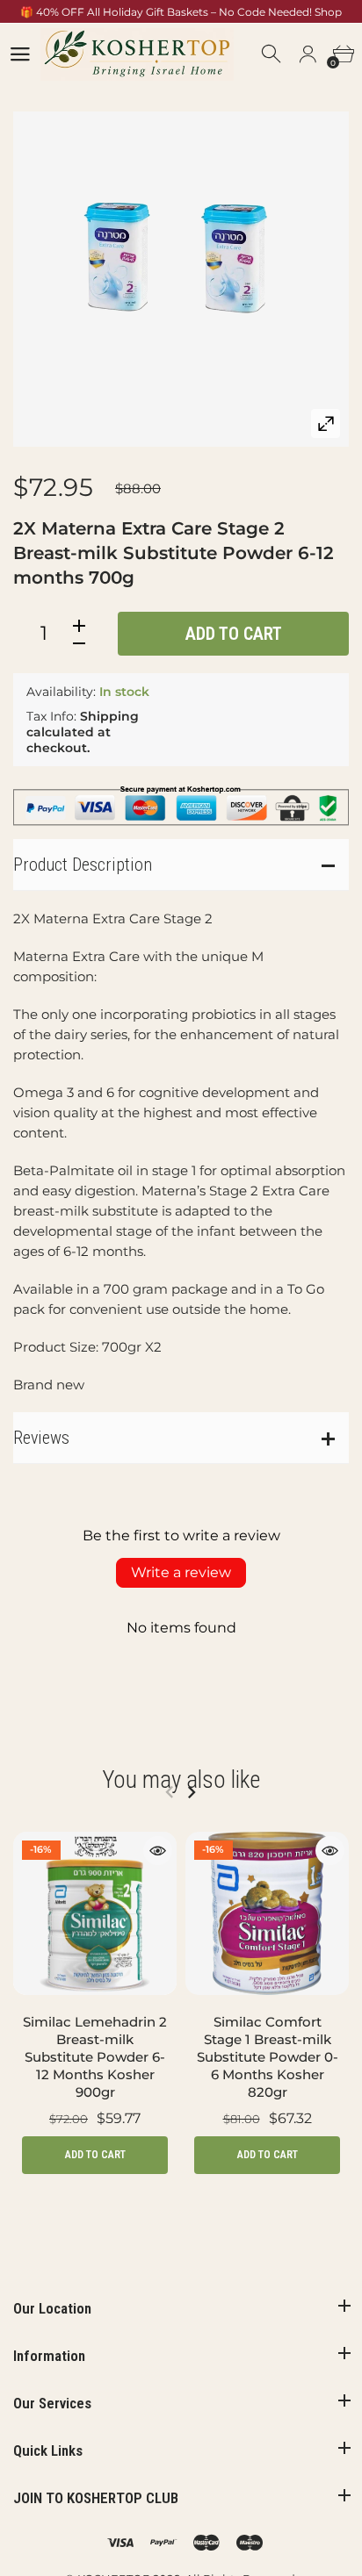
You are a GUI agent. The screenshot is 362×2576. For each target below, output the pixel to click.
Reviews (41, 1438)
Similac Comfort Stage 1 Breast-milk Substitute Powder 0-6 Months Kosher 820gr (268, 2057)
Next (191, 1792)
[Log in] (308, 54)
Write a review (181, 1572)
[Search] (272, 54)
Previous (169, 1792)
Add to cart (234, 634)
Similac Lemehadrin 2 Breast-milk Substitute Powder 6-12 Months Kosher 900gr (95, 2057)
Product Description (83, 865)
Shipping (109, 716)
